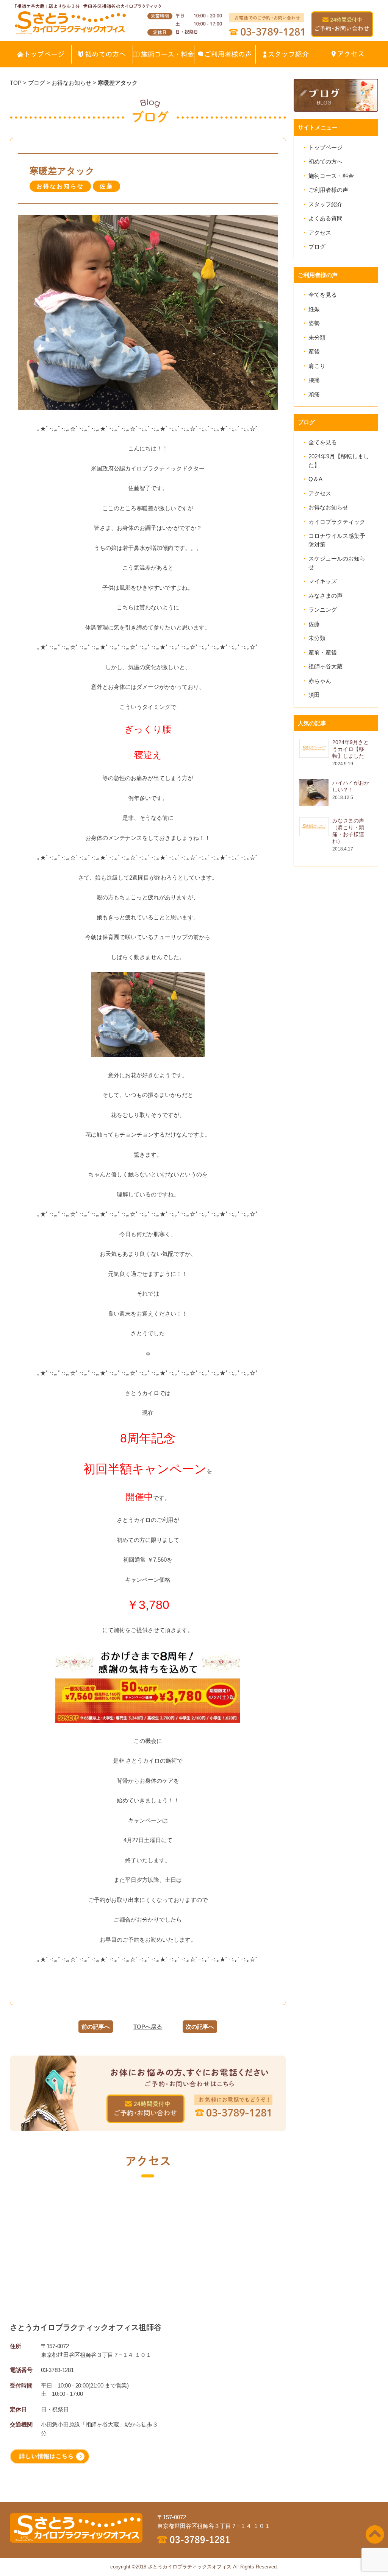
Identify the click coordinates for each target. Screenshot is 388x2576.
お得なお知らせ (328, 507)
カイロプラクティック (337, 522)
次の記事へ (200, 2027)
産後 (314, 351)
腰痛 (314, 380)
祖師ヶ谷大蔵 (325, 666)
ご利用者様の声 (328, 190)
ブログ (317, 247)
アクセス (320, 233)
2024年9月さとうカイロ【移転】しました (350, 749)
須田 (314, 695)
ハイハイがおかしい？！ (351, 786)
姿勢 (314, 323)
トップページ (325, 147)
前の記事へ (96, 2027)
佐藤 (314, 624)
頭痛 (314, 394)
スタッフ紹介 (325, 204)
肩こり (317, 366)
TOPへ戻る (148, 2027)
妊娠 (314, 309)
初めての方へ (325, 161)
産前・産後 (323, 652)
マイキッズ (323, 581)
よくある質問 (325, 218)
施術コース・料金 (331, 176)
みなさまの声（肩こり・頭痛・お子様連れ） (348, 831)
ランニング (323, 610)
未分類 (317, 337)
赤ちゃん (320, 681)
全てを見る (323, 295)
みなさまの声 (325, 596)
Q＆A (315, 479)
